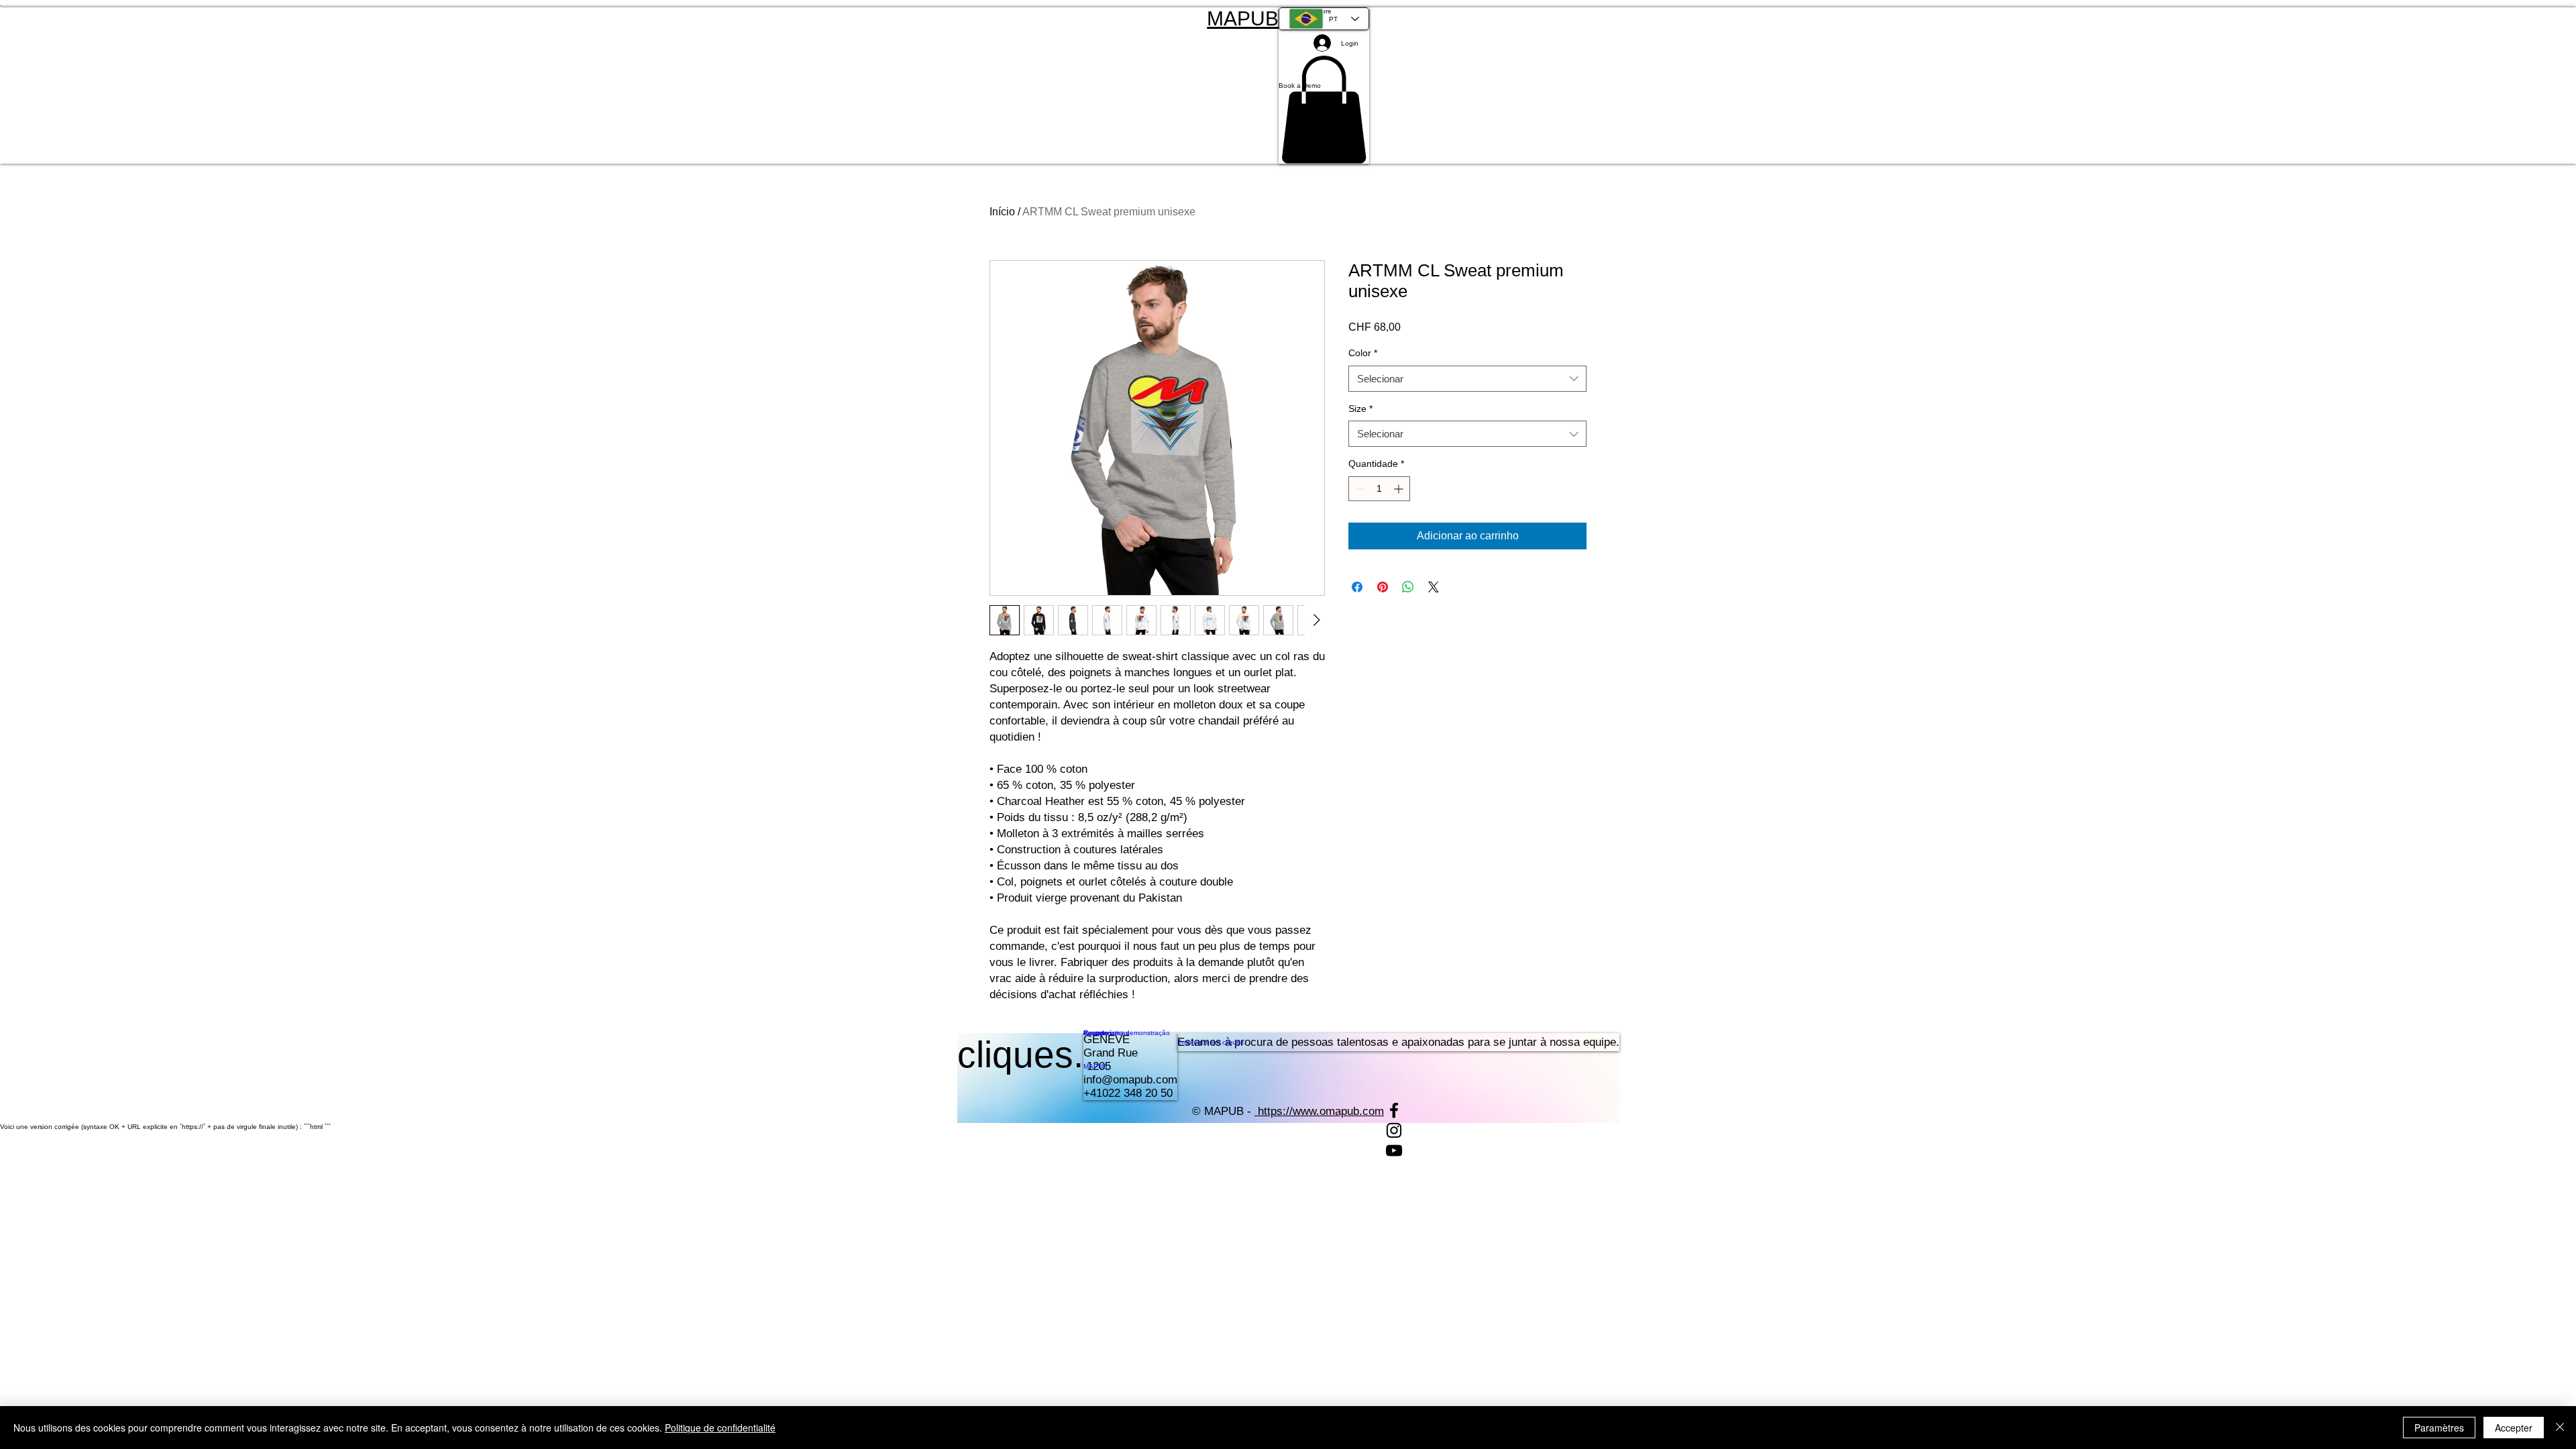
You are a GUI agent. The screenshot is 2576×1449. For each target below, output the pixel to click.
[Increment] (1400, 489)
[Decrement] (1359, 489)
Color (1363, 353)
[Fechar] (2560, 1428)
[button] (1324, 86)
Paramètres (2439, 1428)
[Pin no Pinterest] (1383, 587)
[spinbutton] (1379, 489)
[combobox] (1467, 379)
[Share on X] (1434, 587)
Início (1002, 212)
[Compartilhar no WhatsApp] (1408, 587)
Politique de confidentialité (720, 1428)
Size (1360, 409)
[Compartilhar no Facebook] (1357, 587)
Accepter (2514, 1428)
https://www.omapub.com (1321, 1111)
